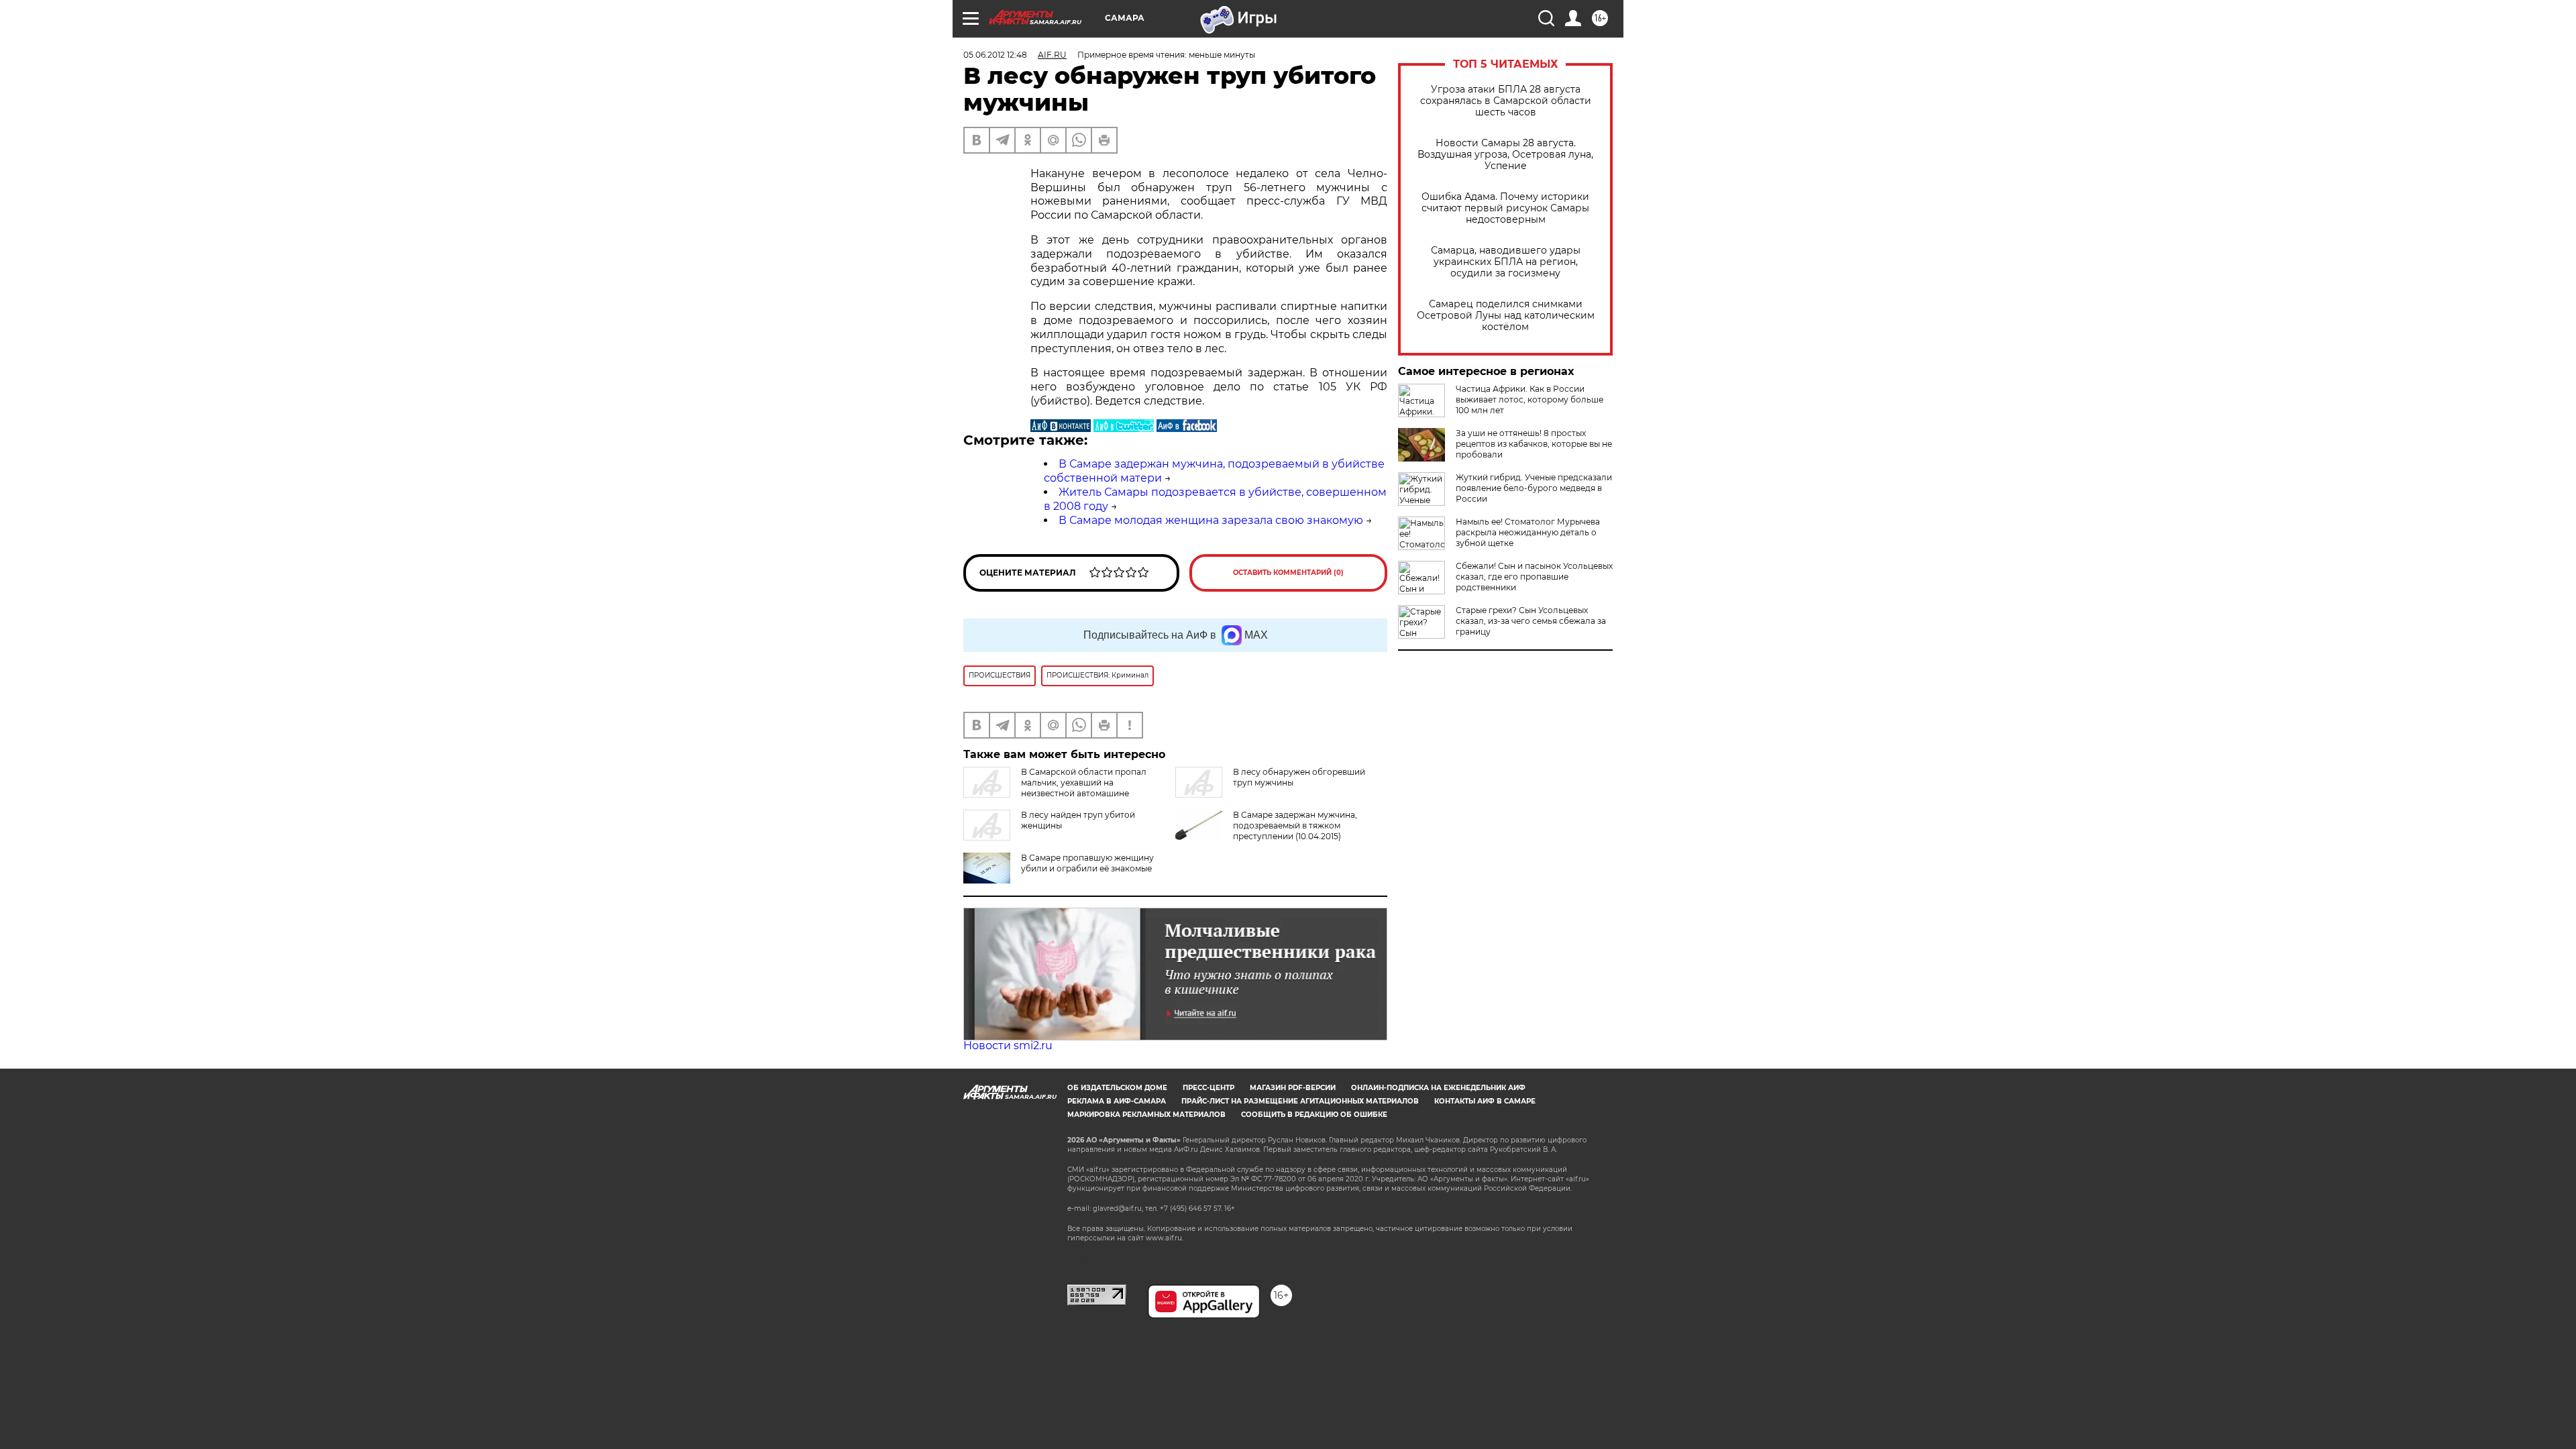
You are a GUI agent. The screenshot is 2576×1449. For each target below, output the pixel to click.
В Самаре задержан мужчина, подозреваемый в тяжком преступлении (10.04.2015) (1295, 825)
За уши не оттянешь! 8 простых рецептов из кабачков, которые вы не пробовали (1534, 444)
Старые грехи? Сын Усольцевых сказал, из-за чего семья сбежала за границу (1531, 621)
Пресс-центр (1209, 1088)
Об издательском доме (1117, 1088)
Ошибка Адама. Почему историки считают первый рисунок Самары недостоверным (1505, 208)
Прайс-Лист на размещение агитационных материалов (1300, 1101)
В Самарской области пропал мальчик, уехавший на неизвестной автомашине (1084, 783)
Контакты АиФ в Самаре (1485, 1101)
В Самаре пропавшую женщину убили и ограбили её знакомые (1087, 863)
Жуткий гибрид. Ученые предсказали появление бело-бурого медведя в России (1534, 488)
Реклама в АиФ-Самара (1117, 1101)
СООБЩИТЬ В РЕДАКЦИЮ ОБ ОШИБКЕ (1314, 1115)
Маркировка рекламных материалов (1146, 1115)
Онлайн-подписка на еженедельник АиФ (1438, 1088)
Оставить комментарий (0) (1288, 573)
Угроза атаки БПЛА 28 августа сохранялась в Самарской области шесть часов (1506, 101)
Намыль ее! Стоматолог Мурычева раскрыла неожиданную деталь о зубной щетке (1528, 532)
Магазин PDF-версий (1293, 1088)
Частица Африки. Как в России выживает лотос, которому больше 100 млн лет (1529, 399)
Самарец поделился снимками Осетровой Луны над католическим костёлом (1506, 316)
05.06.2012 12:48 (995, 55)
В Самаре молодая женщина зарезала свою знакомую (1211, 520)
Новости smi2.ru (1008, 1045)
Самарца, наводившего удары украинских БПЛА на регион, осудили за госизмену (1506, 262)
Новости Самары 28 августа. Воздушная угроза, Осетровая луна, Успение (1505, 155)
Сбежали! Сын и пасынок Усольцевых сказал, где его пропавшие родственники (1534, 577)
